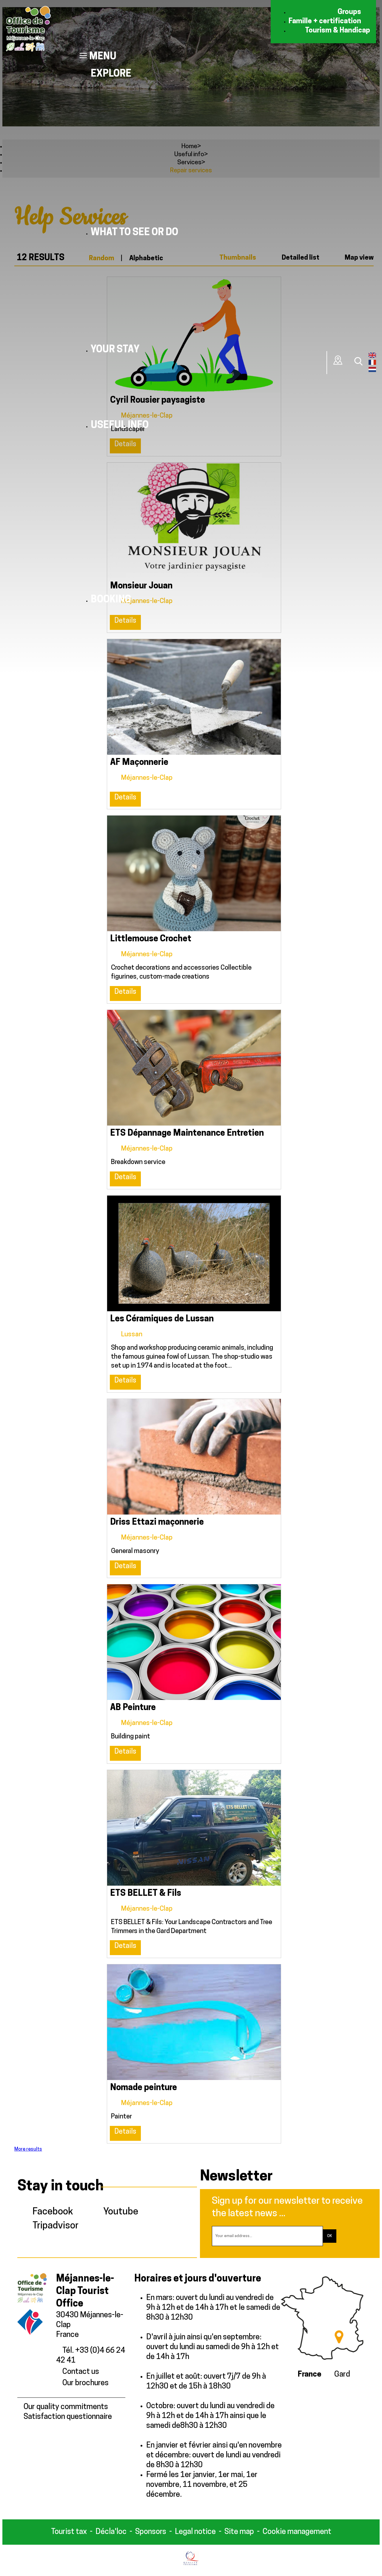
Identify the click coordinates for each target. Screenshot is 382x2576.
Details (125, 798)
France (310, 2375)
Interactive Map (338, 360)
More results (28, 2149)
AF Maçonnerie (139, 763)
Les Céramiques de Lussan (162, 1319)
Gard (342, 2375)
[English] (372, 357)
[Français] (372, 364)
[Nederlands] (372, 371)
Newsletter (236, 2177)
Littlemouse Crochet (151, 939)
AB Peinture (133, 1708)
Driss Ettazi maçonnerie (157, 1522)
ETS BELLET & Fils (146, 1894)
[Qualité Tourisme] (191, 2564)
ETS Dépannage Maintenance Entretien (187, 1133)
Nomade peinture (144, 2088)
